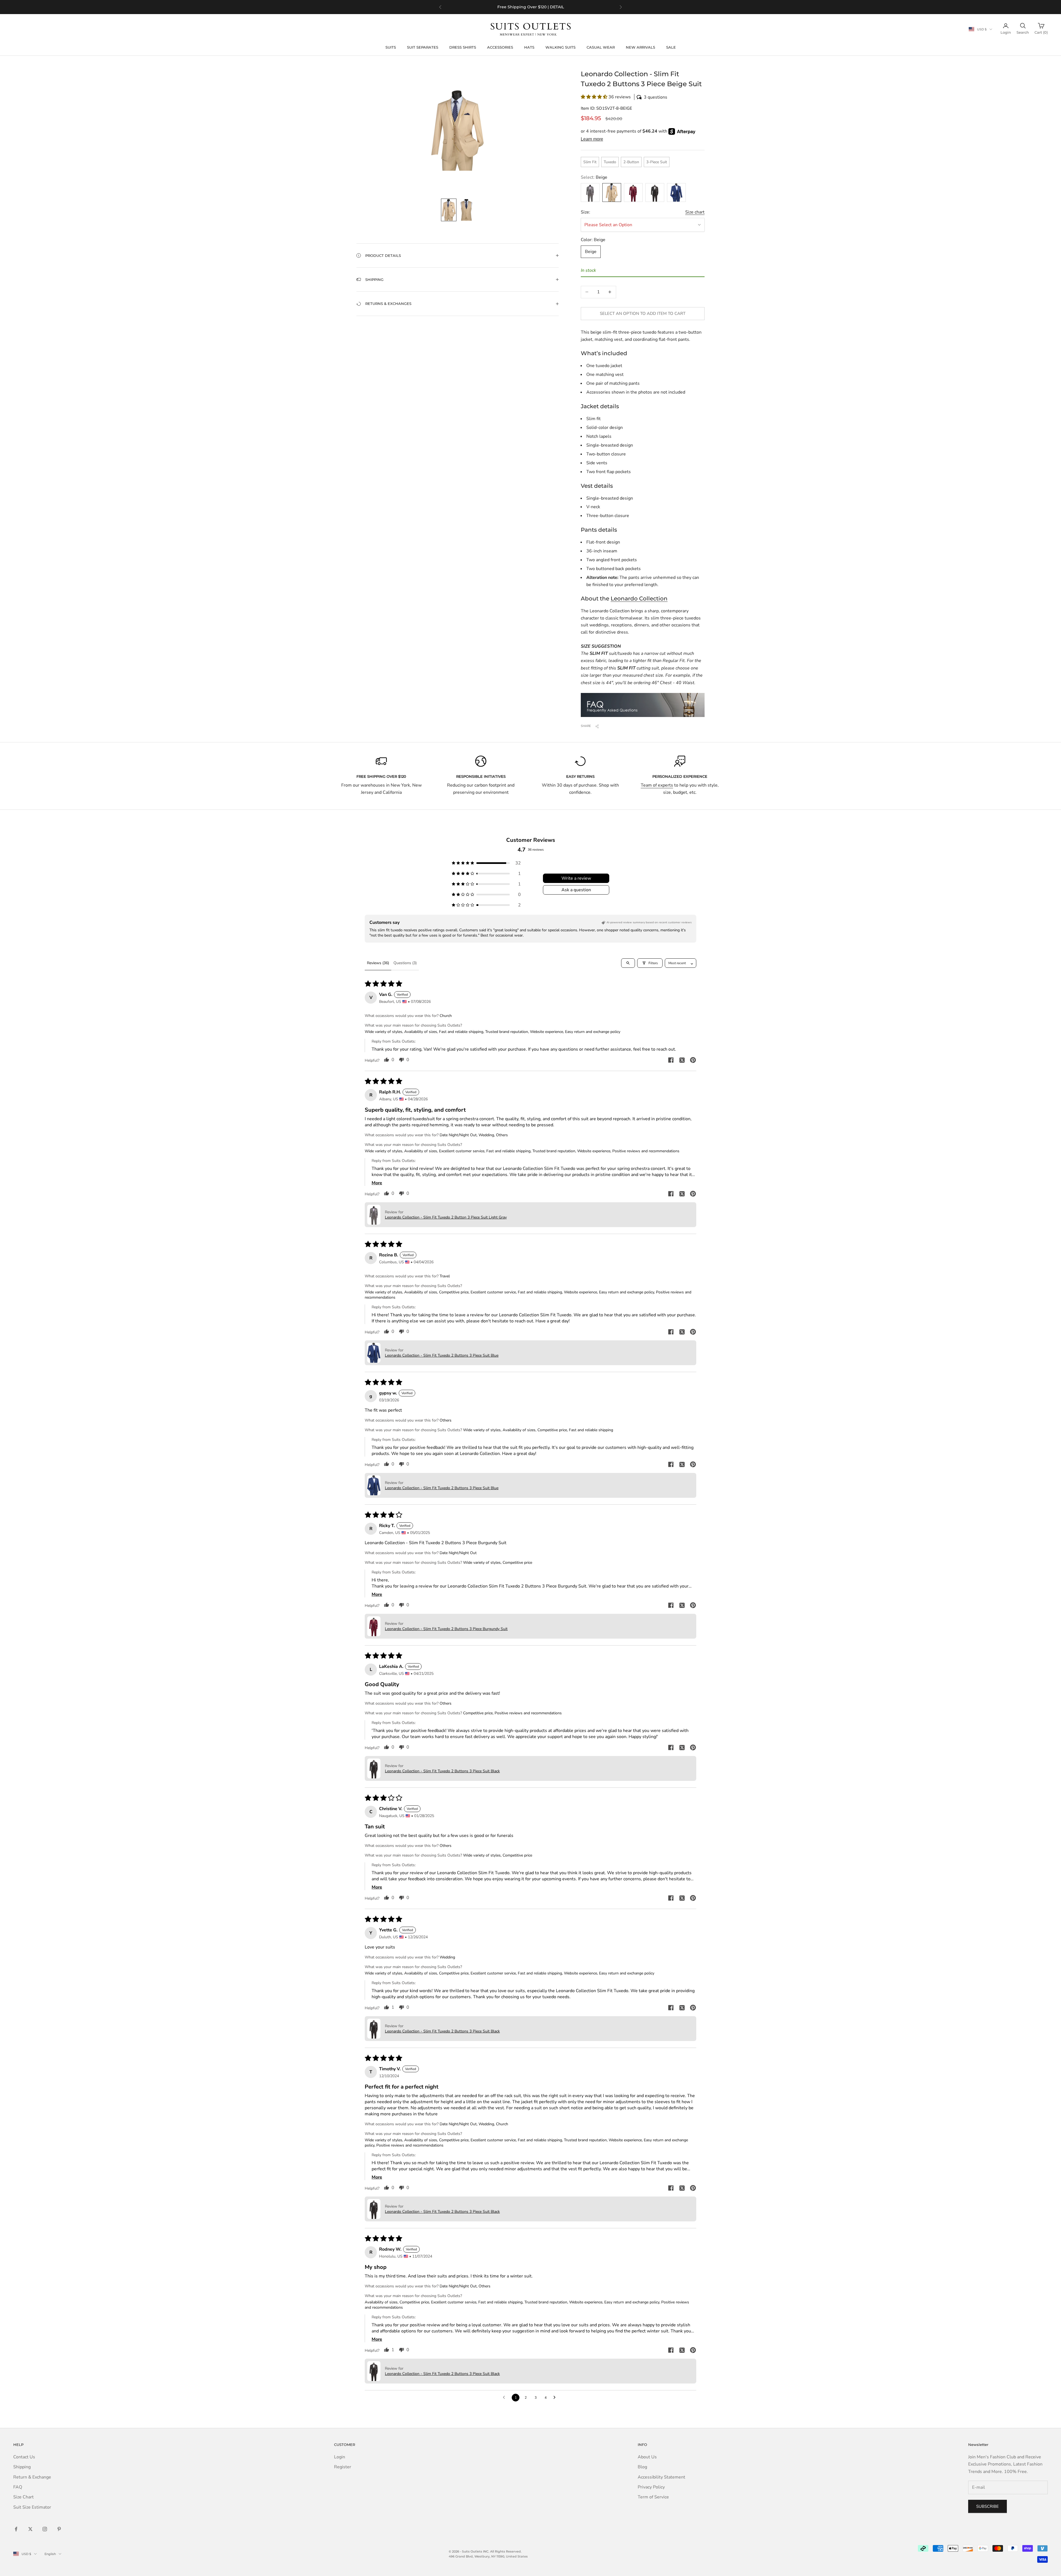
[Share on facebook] (671, 1060)
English (50, 2554)
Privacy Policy (651, 2487)
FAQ (18, 2487)
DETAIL (557, 10)
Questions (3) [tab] (405, 963)
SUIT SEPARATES (423, 47)
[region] (530, 7)
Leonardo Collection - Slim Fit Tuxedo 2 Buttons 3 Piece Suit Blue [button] (442, 1355)
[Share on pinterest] (693, 1060)
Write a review (576, 878)
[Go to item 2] (466, 210)
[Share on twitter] (682, 1060)
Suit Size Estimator (32, 2507)
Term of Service (653, 2497)
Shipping (22, 2467)
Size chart (695, 212)
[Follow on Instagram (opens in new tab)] (45, 2529)
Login (340, 2457)
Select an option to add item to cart (643, 313)
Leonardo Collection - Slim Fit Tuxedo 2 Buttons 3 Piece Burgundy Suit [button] (446, 1629)
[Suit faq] (643, 705)
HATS (529, 47)
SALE (671, 47)
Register (343, 2467)
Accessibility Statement (661, 2477)
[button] (643, 97)
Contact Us (24, 2457)
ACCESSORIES (500, 47)
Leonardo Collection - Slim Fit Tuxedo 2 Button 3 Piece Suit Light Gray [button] (446, 1217)
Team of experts (657, 785)
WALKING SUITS (560, 47)
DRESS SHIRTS (463, 47)
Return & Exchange (32, 2477)
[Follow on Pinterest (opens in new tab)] (59, 2529)
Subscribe (988, 2506)
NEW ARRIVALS (640, 47)
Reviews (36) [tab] (378, 963)
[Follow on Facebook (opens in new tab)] (16, 2529)
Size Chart (23, 2497)
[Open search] (628, 963)
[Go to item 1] (449, 210)
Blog (642, 2467)
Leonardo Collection (639, 598)
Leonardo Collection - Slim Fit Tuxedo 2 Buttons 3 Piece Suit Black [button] (442, 1771)
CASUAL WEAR (601, 47)
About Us (647, 2457)
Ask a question (576, 890)
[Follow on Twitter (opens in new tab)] (30, 2529)
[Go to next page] (556, 2398)
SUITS (391, 47)
